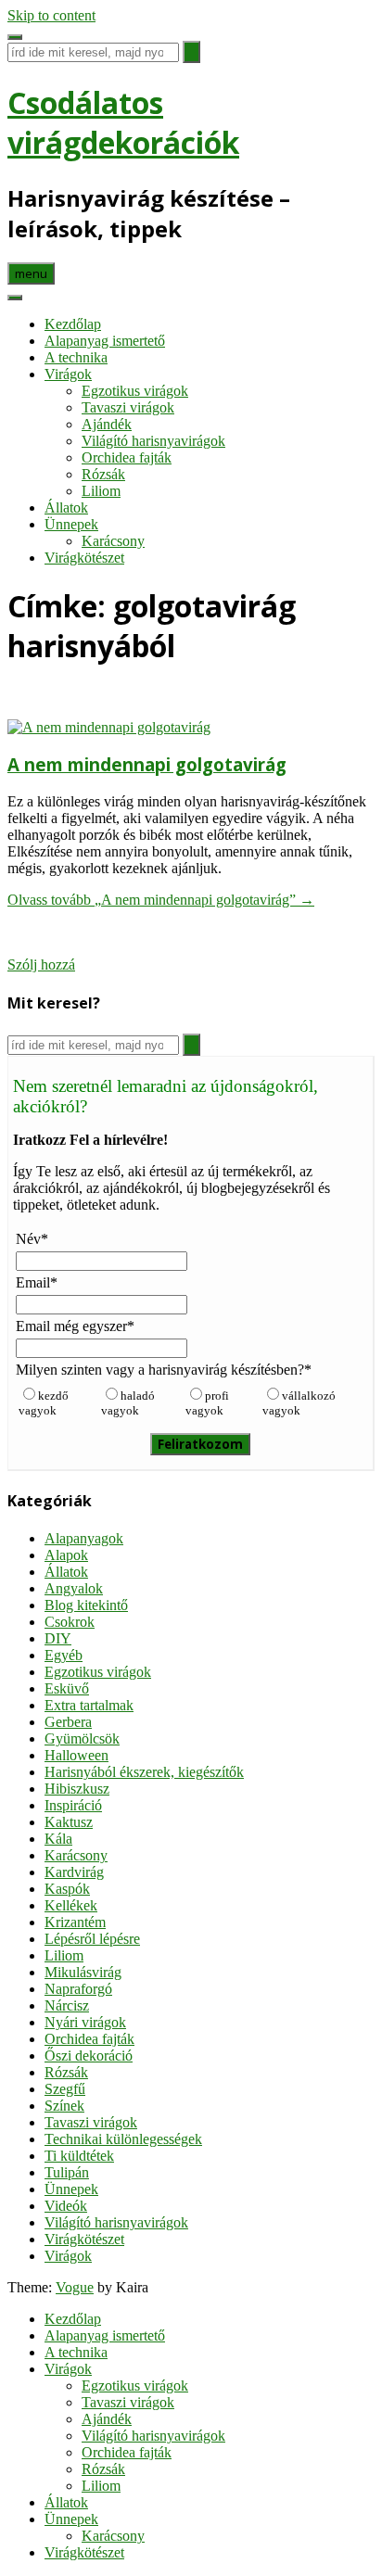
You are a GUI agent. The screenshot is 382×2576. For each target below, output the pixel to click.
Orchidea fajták (127, 457)
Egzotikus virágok (135, 391)
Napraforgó (78, 1989)
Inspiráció (73, 1805)
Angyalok (74, 1588)
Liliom (101, 491)
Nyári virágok (85, 2022)
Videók (66, 2206)
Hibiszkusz (77, 1789)
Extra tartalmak (89, 1705)
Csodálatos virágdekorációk (123, 122)
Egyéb (64, 1655)
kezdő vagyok (44, 1403)
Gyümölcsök (82, 1738)
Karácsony (113, 541)
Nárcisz (67, 2005)
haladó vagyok (128, 1403)
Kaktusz (69, 1822)
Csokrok (70, 1622)
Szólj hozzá (41, 964)
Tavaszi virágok (128, 407)
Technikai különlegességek (123, 2139)
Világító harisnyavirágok (153, 441)
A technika (76, 357)
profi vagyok (207, 1403)
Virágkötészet (84, 558)
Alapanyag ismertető (105, 341)
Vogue (75, 2287)
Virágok (68, 374)
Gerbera (68, 1722)
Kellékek (71, 1905)
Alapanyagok (84, 1538)
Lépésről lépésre (92, 1939)
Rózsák (103, 474)
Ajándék (107, 424)
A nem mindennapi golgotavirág (147, 764)
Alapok (66, 1555)
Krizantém (75, 1922)
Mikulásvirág (83, 1972)
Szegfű (65, 2089)
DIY (58, 1638)
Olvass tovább (161, 900)
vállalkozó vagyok (299, 1403)
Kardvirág (74, 1872)
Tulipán (67, 2172)
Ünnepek (71, 524)
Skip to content (51, 15)
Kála (58, 1839)
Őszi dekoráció (89, 2056)
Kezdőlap (73, 324)
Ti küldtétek (79, 2156)
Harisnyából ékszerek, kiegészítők (144, 1772)
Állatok (66, 508)
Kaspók (67, 1889)
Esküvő (67, 1688)
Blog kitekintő (86, 1605)
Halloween (76, 1755)
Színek (64, 2106)
